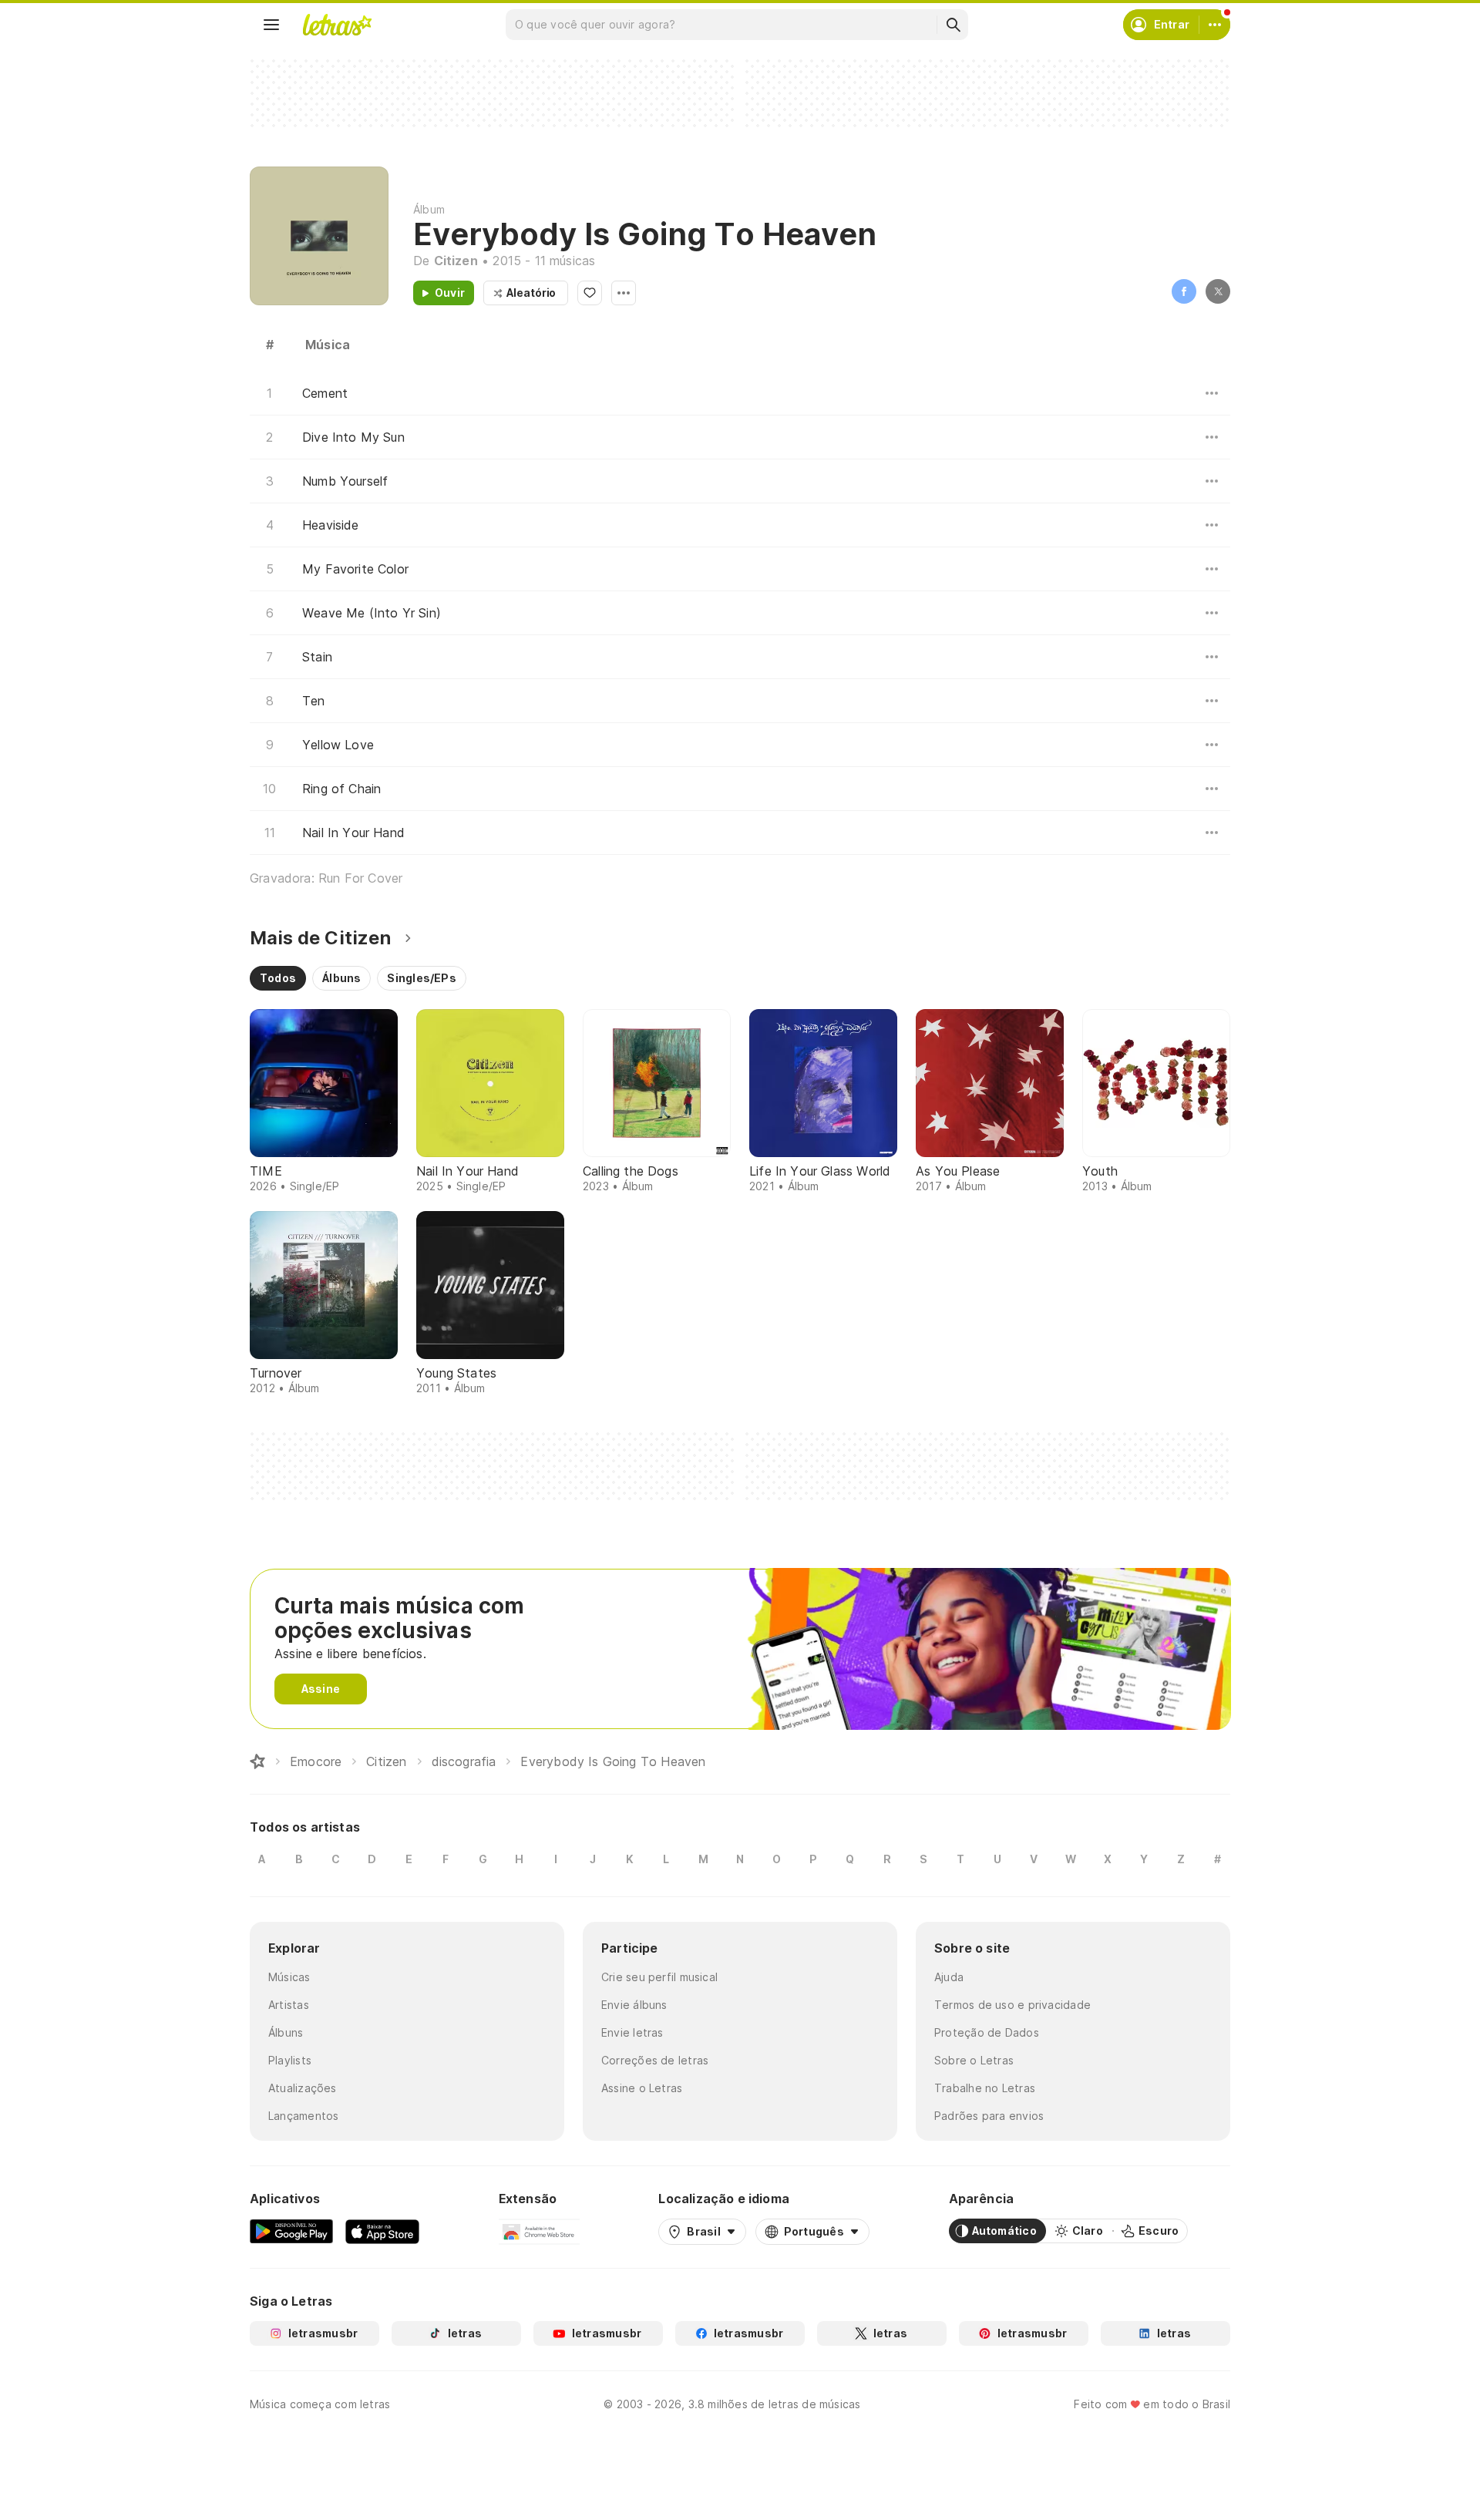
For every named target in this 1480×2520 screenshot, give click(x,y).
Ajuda (949, 1977)
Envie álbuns (634, 2005)
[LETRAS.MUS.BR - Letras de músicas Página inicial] (337, 25)
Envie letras (632, 2032)
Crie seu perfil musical (659, 1977)
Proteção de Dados (987, 2032)
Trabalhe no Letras (985, 2088)
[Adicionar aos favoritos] (590, 293)
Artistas (289, 2005)
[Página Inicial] (257, 1761)
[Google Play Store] (291, 2231)
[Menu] (271, 25)
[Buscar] (953, 25)
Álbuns (286, 2032)
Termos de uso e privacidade (1012, 2005)
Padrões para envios (989, 2116)
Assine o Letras (642, 2088)
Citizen (456, 261)
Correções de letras (655, 2060)
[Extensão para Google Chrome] (539, 2231)
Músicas (289, 1977)
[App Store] (382, 2231)
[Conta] (1215, 25)
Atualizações (303, 2088)
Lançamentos (303, 2116)
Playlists (290, 2060)
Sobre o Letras (974, 2060)
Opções (624, 293)
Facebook (1184, 291)
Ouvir (450, 293)
